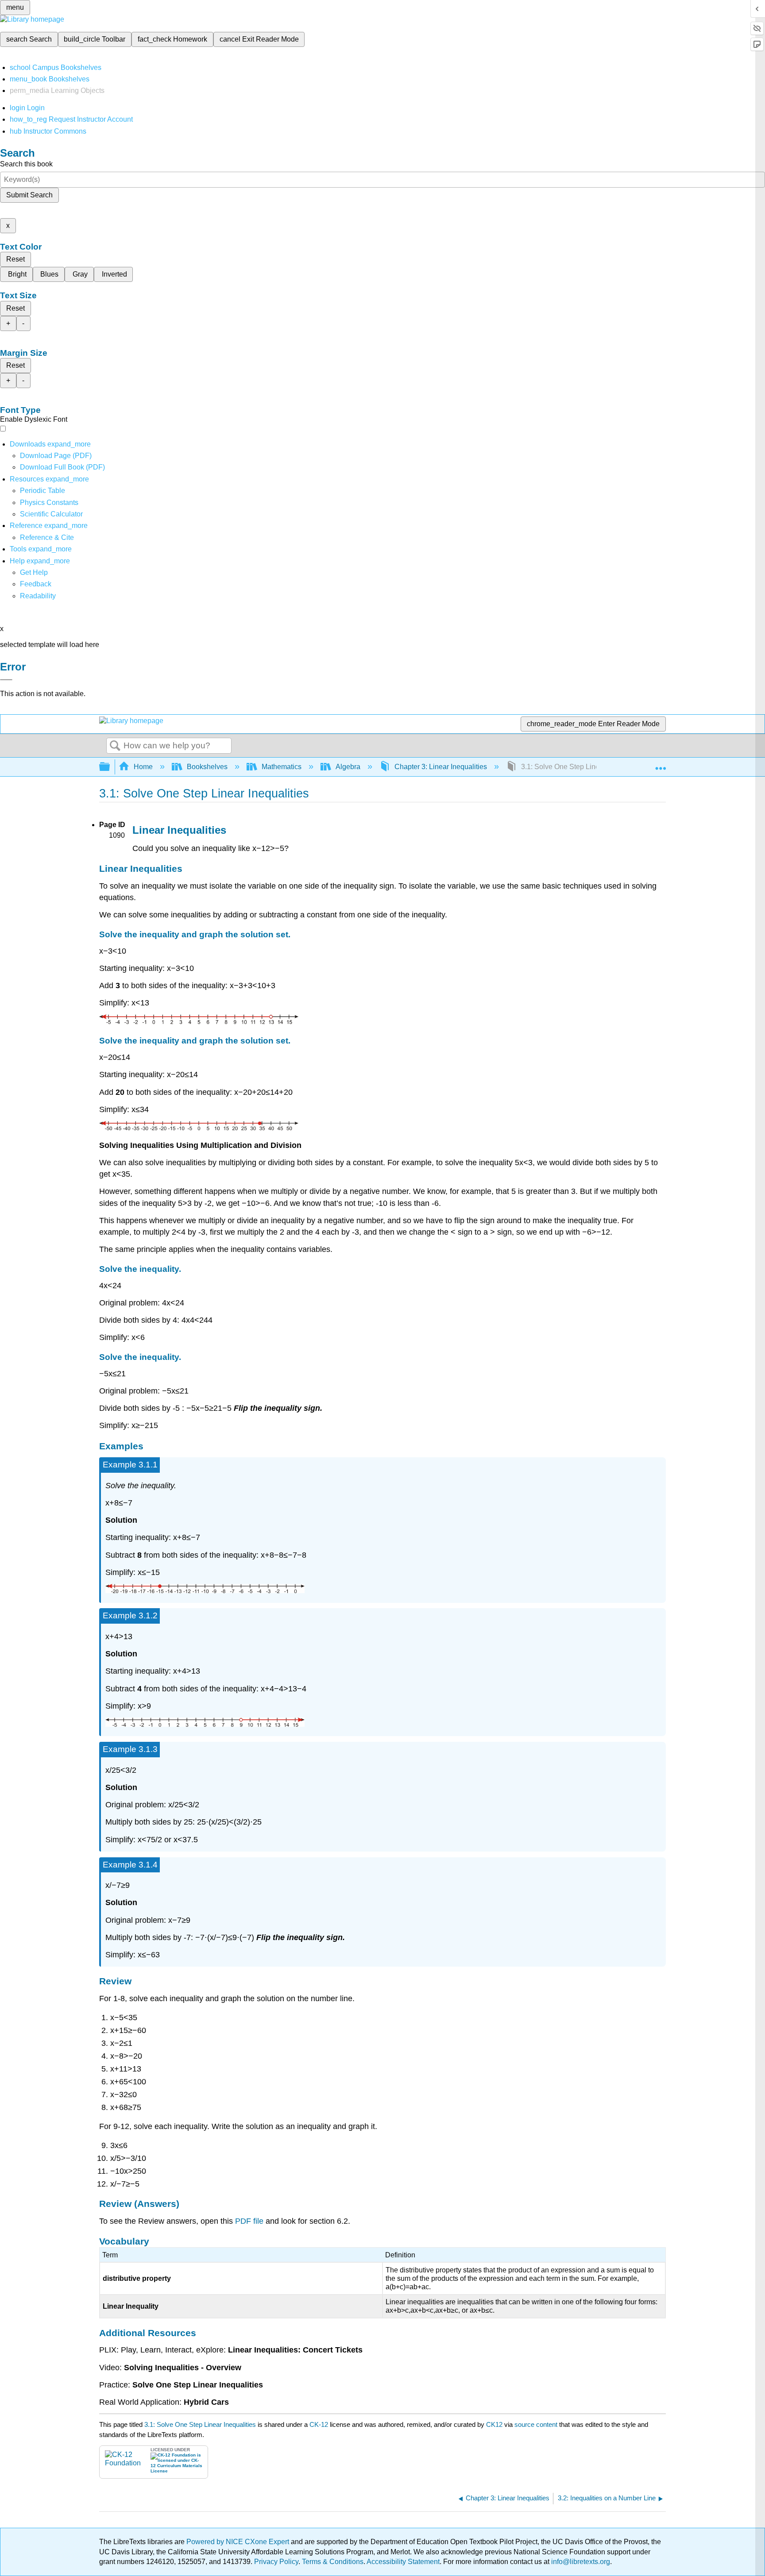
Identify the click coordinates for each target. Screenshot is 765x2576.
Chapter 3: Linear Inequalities (441, 767)
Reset (15, 259)
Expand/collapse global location (661, 764)
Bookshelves (207, 767)
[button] (36, 584)
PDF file (249, 2221)
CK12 (494, 2424)
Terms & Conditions (333, 2562)
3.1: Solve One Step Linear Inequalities (200, 2424)
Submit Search (29, 195)
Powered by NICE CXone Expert (239, 2542)
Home (143, 767)
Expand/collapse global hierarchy (110, 767)
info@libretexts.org (580, 2562)
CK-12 (320, 2424)
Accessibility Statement (403, 2562)
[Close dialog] (6, 680)
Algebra (348, 767)
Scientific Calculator (51, 514)
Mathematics (282, 767)
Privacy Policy (276, 2562)
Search (115, 746)
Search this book (26, 164)
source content (536, 2424)
